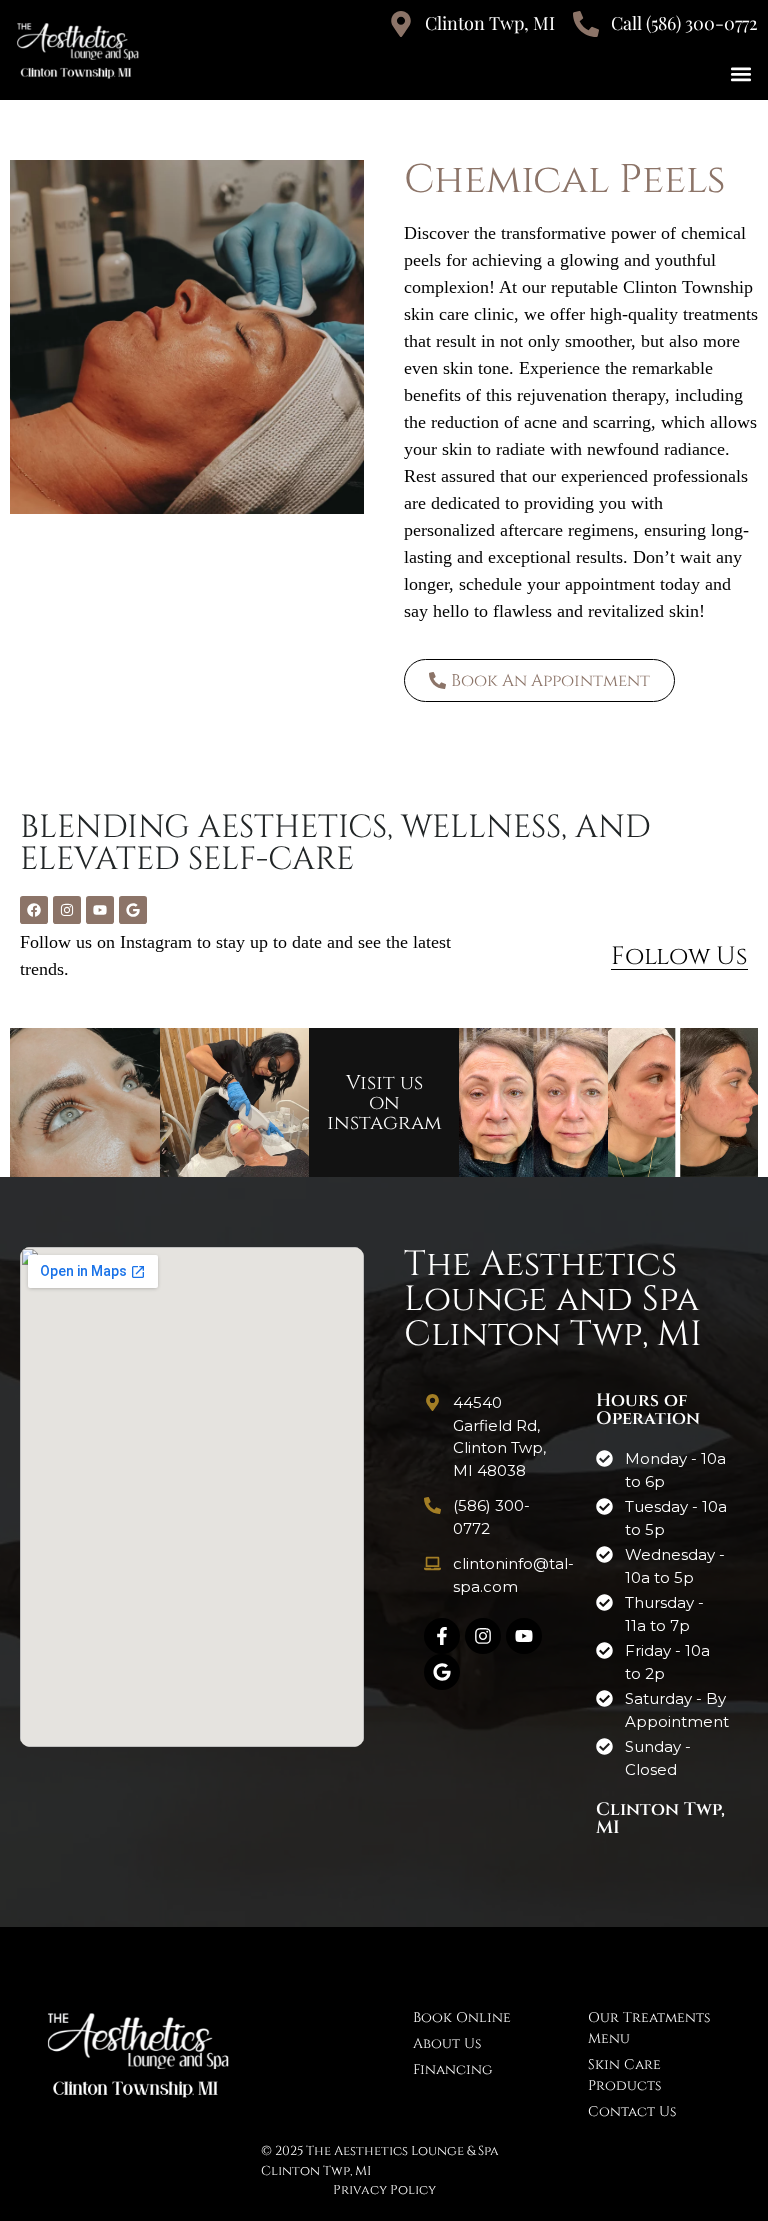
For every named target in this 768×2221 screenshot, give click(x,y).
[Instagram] (67, 910)
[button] (741, 73)
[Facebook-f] (442, 1636)
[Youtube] (100, 910)
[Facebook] (34, 910)
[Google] (133, 910)
